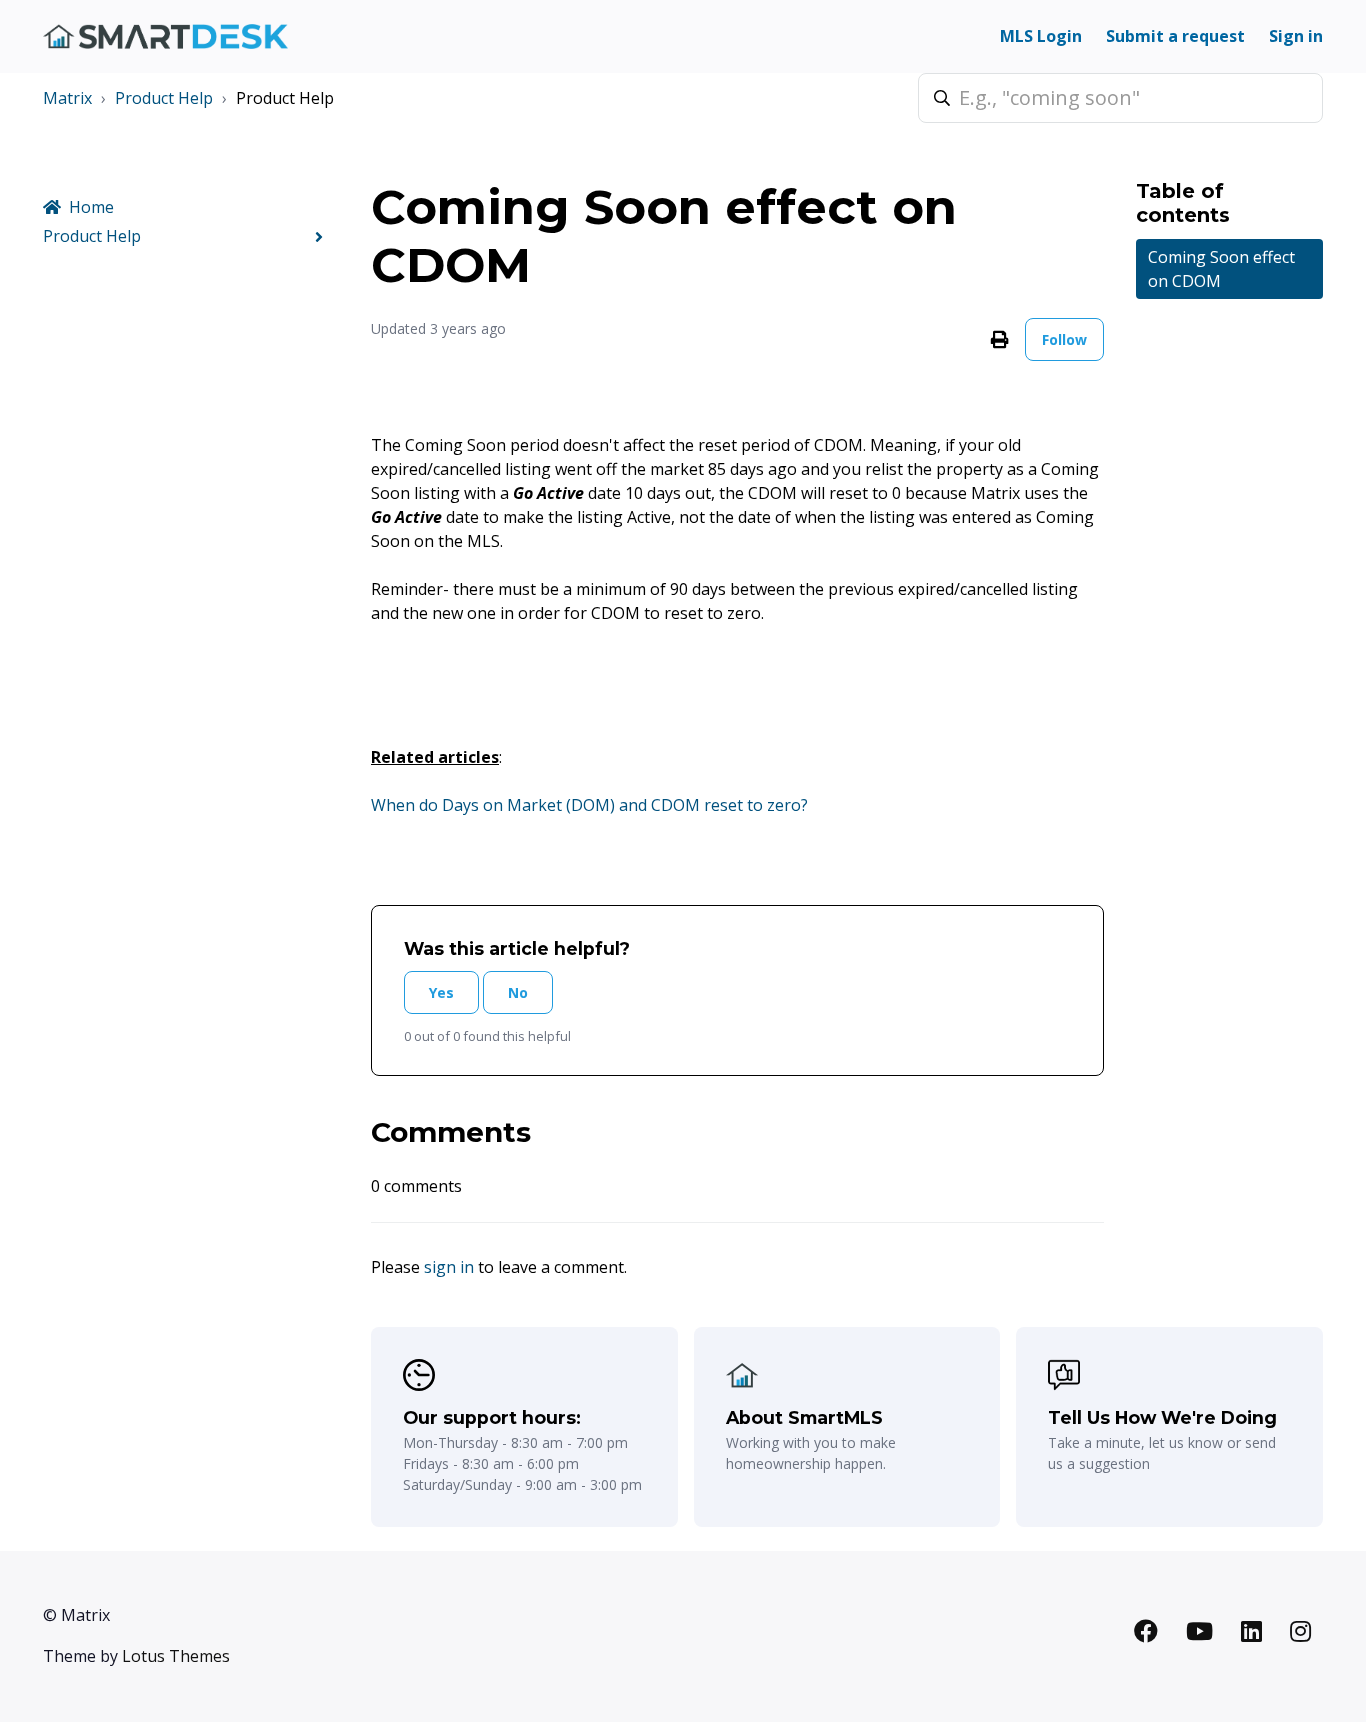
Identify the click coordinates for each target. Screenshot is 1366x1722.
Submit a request (1175, 36)
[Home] (165, 36)
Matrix (67, 98)
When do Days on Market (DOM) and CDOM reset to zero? (589, 805)
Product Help (164, 98)
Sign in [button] (1296, 36)
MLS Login (1041, 36)
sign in (449, 1267)
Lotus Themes (176, 1656)
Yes (441, 992)
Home (91, 207)
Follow (1064, 339)
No (518, 992)
